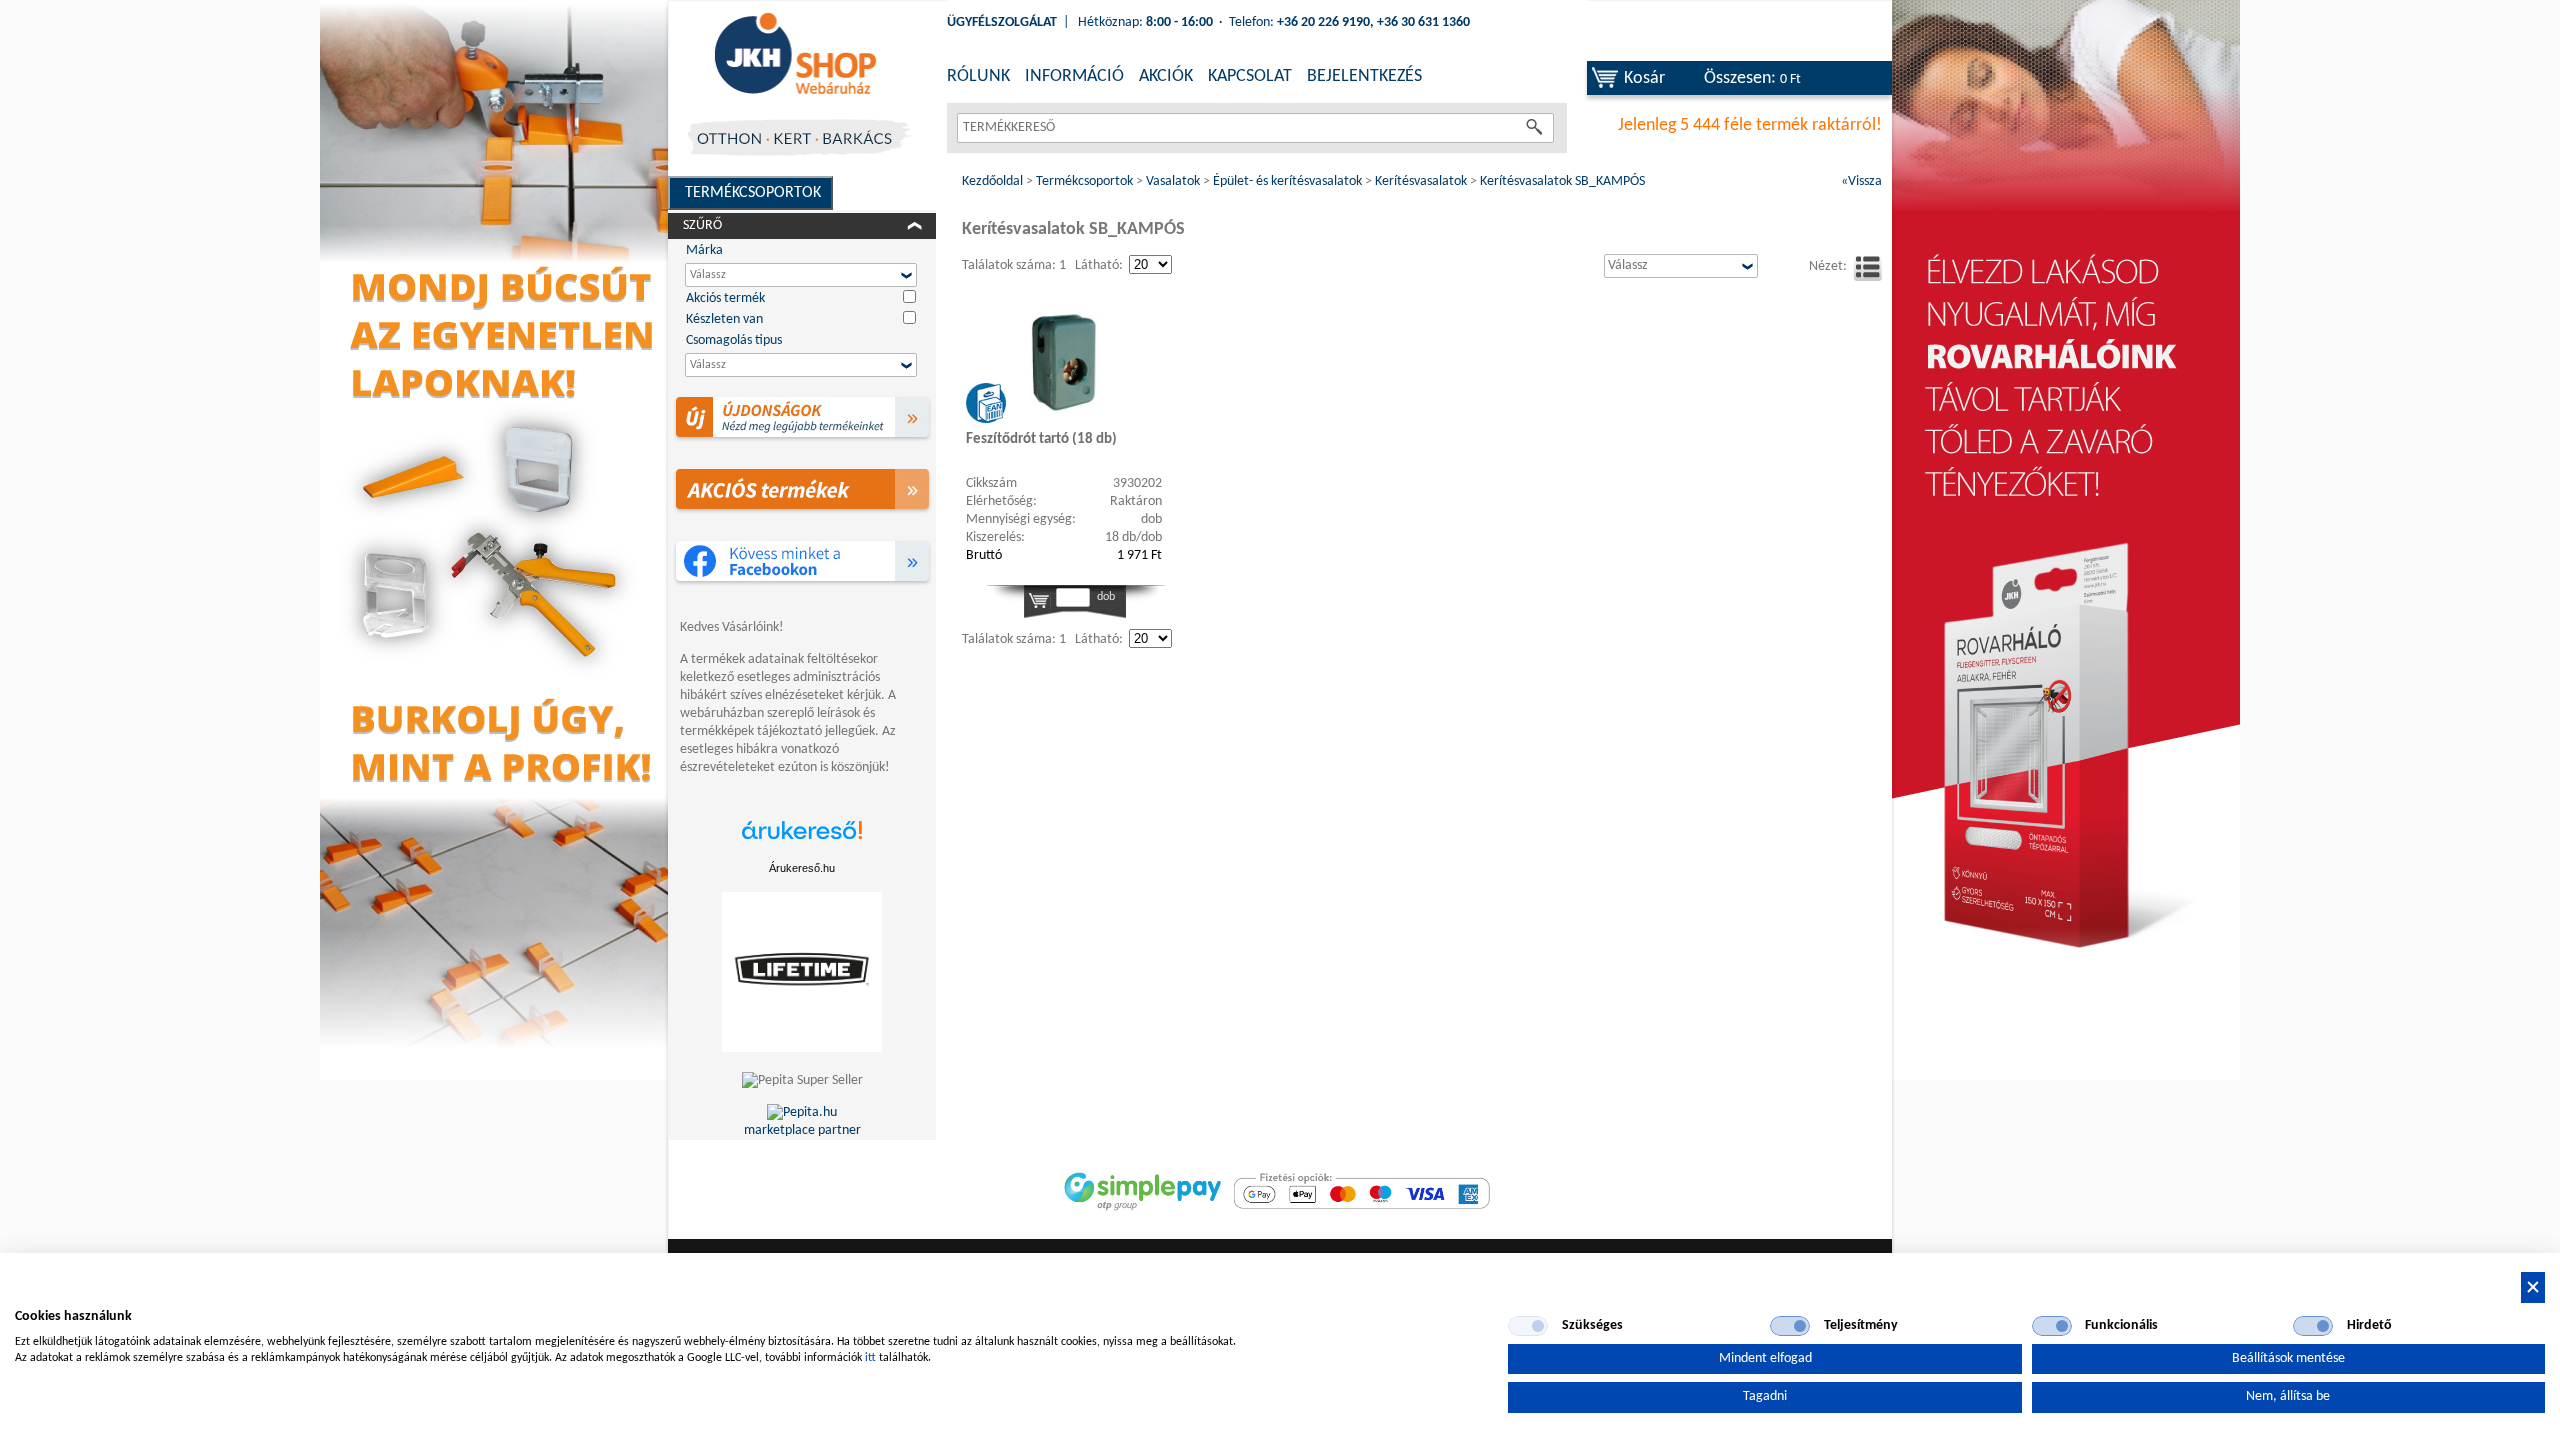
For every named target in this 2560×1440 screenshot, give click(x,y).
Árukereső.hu (802, 868)
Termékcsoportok (753, 193)
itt (870, 1358)
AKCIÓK (1166, 76)
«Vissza (1861, 181)
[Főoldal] (795, 55)
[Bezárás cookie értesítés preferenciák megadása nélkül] (2533, 1287)
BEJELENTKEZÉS (1364, 76)
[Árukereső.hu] (802, 840)
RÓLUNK (978, 76)
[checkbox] (1528, 1326)
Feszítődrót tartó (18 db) (1041, 439)
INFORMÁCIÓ (1074, 76)
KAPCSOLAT (1250, 76)
